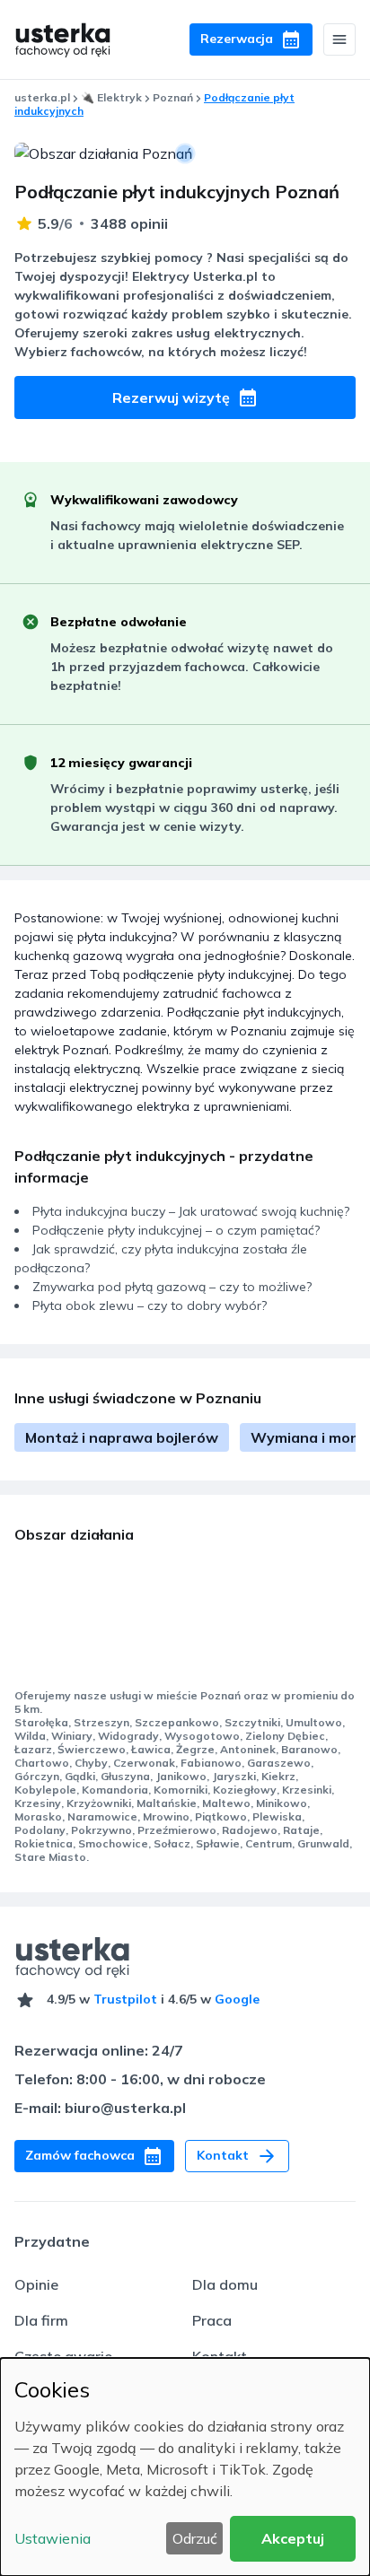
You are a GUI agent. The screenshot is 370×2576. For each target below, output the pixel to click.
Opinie (36, 2284)
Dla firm (41, 2320)
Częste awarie (63, 2356)
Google (237, 1999)
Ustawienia (53, 2538)
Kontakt (220, 2356)
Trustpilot (125, 1999)
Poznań (173, 97)
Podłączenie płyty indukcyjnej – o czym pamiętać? (176, 1230)
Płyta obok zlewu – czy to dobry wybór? (150, 1305)
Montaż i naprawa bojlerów (122, 1437)
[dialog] (185, 2467)
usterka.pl (42, 97)
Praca (212, 2320)
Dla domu (225, 2284)
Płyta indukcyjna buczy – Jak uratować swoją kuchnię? (191, 1211)
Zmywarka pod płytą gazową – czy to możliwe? (172, 1287)
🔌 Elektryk (111, 97)
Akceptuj (293, 2538)
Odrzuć (195, 2538)
